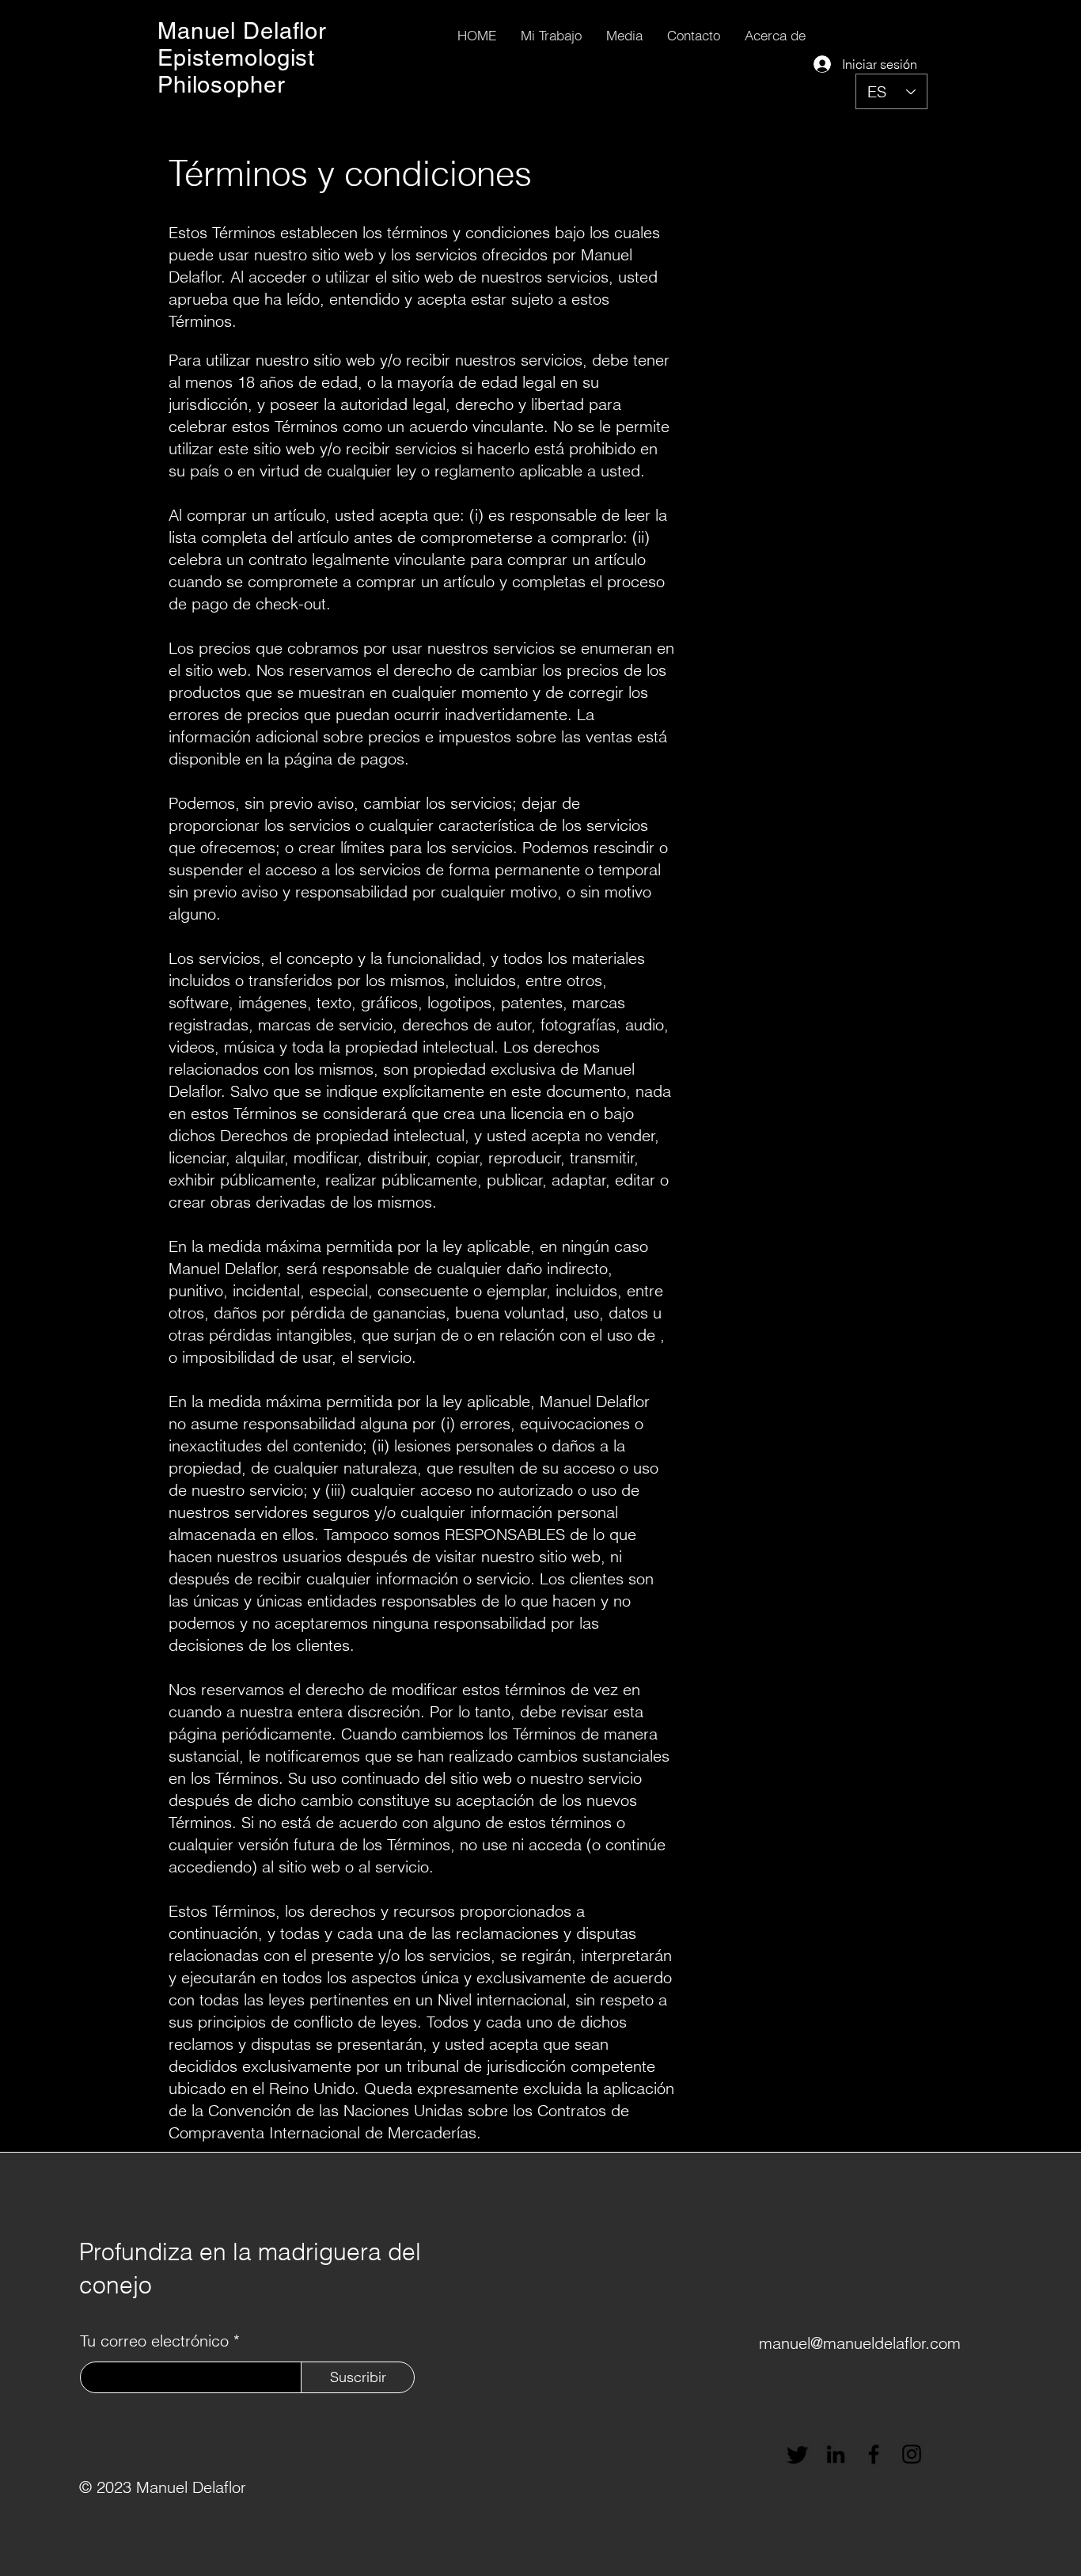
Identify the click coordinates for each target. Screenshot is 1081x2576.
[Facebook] (874, 2454)
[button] (551, 35)
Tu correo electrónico (154, 2341)
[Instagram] (912, 2454)
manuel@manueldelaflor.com (860, 2343)
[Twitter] (798, 2454)
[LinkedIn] (836, 2454)
